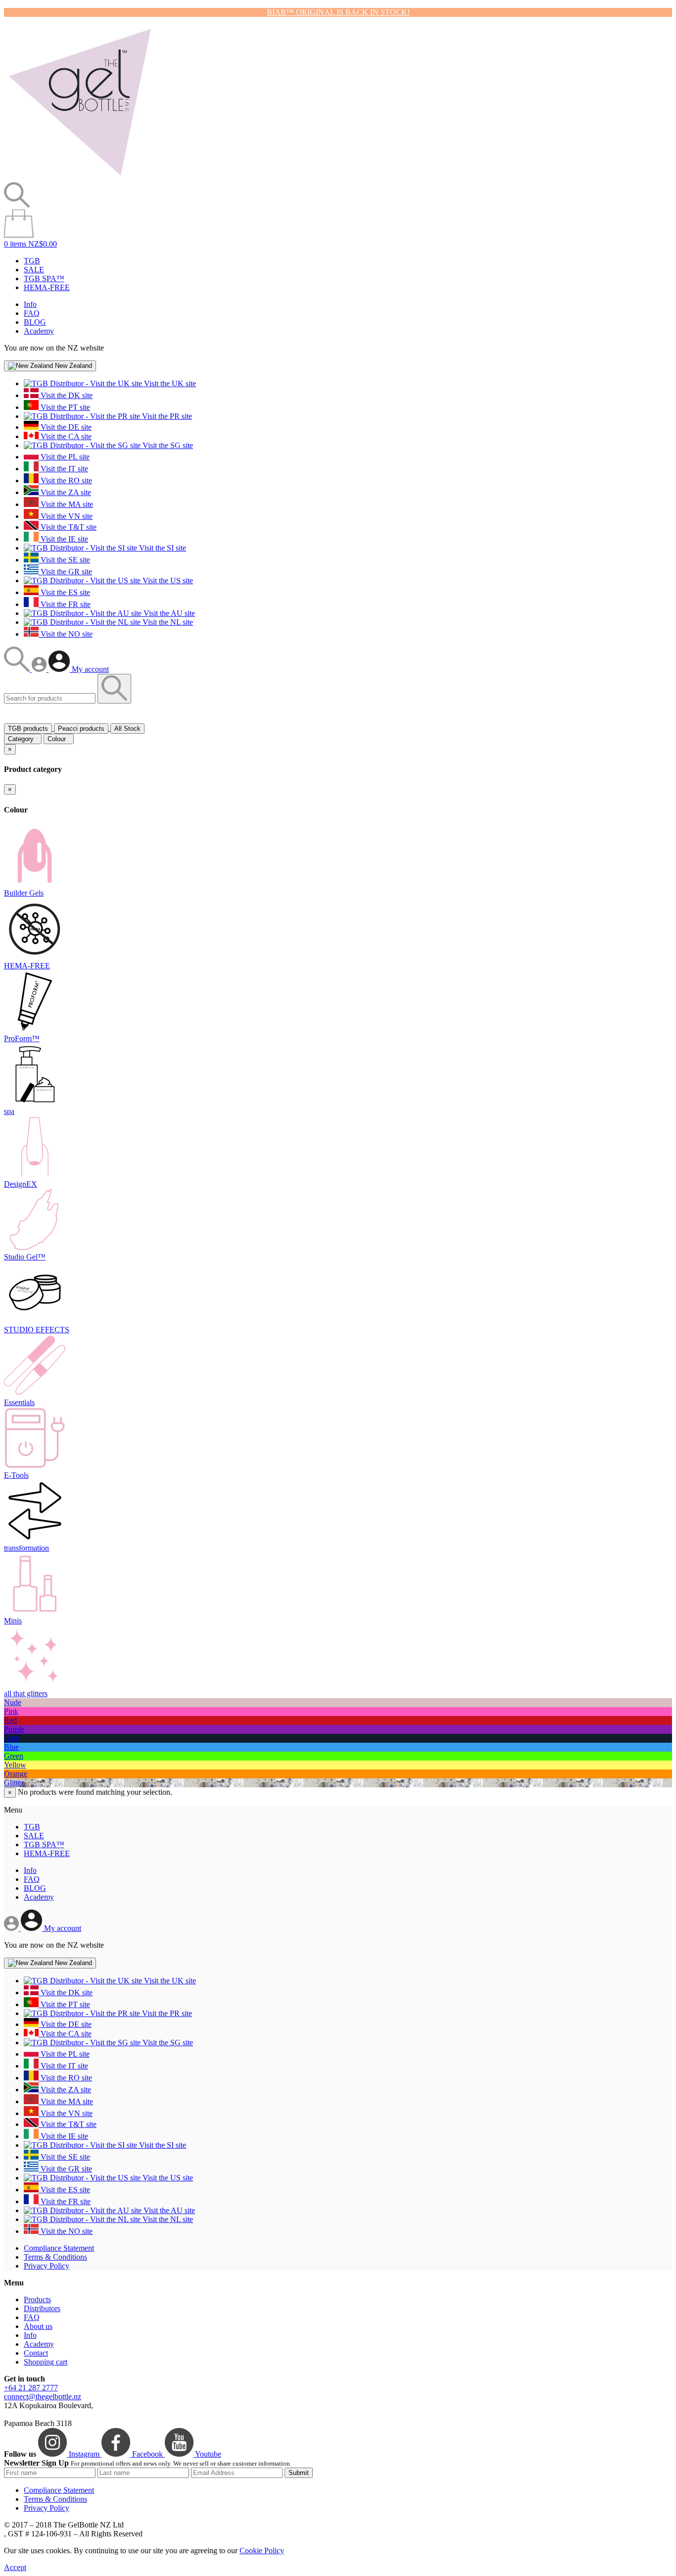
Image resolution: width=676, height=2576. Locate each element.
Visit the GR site (65, 572)
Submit (299, 2473)
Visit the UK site (169, 383)
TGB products (28, 729)
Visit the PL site (64, 457)
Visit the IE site (63, 539)
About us (38, 2326)
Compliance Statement (59, 2248)
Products (37, 2299)
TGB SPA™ (44, 278)
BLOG (35, 322)
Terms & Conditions (55, 2257)
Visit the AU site (168, 613)
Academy (39, 331)
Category (23, 739)
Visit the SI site (162, 548)
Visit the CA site (65, 436)
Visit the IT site (63, 469)
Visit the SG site (167, 445)
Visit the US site (167, 581)
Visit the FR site (65, 604)
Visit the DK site (66, 395)
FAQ (32, 313)
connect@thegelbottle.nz (43, 2397)
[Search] (18, 669)
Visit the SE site (64, 560)
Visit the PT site (64, 407)
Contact (36, 2353)
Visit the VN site (66, 516)
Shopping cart (46, 2362)
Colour (59, 739)
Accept (15, 2567)
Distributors (42, 2308)
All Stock (127, 729)
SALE (34, 270)
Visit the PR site (166, 416)
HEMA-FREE (47, 287)
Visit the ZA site (65, 492)
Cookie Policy (262, 2551)
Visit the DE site (65, 427)
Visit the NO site (66, 634)
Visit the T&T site (68, 527)
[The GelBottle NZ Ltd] (80, 177)
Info (30, 304)
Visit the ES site (64, 592)
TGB (32, 261)
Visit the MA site (66, 504)
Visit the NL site (167, 622)
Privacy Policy (47, 2266)
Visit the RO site (65, 480)
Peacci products (81, 729)
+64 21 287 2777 (31, 2388)
